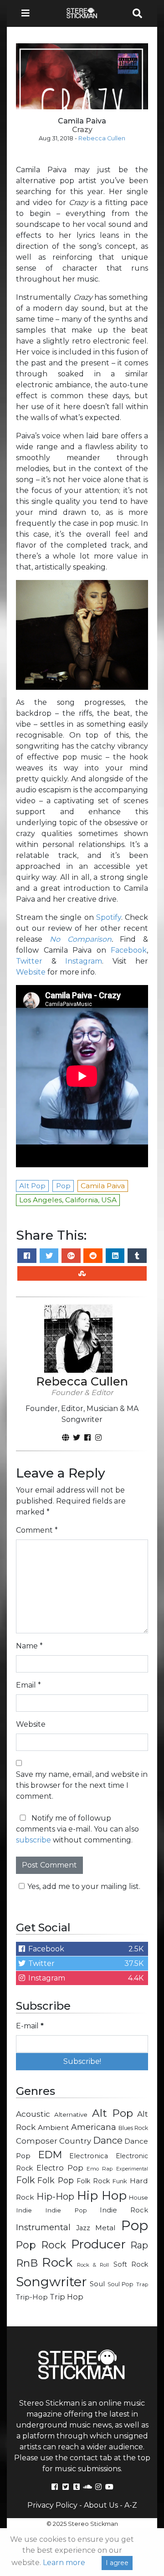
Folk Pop (56, 2180)
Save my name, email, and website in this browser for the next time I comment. (82, 1785)
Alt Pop (113, 2113)
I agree (117, 2563)
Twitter (29, 961)
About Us (101, 2505)
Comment (37, 1530)
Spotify (109, 917)
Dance (108, 2140)
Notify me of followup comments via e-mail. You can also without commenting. (77, 1829)
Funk (120, 2181)
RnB (27, 2263)
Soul (97, 2284)
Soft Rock (131, 2264)
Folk (25, 2180)
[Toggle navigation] (28, 13)
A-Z (131, 2505)
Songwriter (51, 2281)
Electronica (89, 2156)
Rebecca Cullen (102, 138)
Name (29, 1646)
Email (28, 1685)
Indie (24, 2210)
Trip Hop (67, 2297)
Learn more (64, 2563)
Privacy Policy (52, 2505)
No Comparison (81, 939)
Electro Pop (60, 2168)
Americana (94, 2127)
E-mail (30, 2026)
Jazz (83, 2228)
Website (31, 972)
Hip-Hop (55, 2196)
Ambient (54, 2127)
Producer (98, 2244)
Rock (57, 2262)
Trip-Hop (32, 2297)
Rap (139, 2245)
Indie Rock (124, 2210)
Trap (142, 2284)
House (138, 2198)
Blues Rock (133, 2128)
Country (75, 2141)
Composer (37, 2141)
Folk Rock (93, 2181)
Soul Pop (121, 2284)
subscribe (33, 1840)
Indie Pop (66, 2210)
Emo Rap (100, 2169)
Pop (135, 2225)
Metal (105, 2228)
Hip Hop (102, 2196)
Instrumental (43, 2227)
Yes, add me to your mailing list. (84, 1886)
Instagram (84, 961)
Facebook (129, 950)
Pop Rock (41, 2245)
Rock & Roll (93, 2265)
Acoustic (33, 2114)
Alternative (71, 2114)
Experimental (132, 2169)
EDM (50, 2155)
